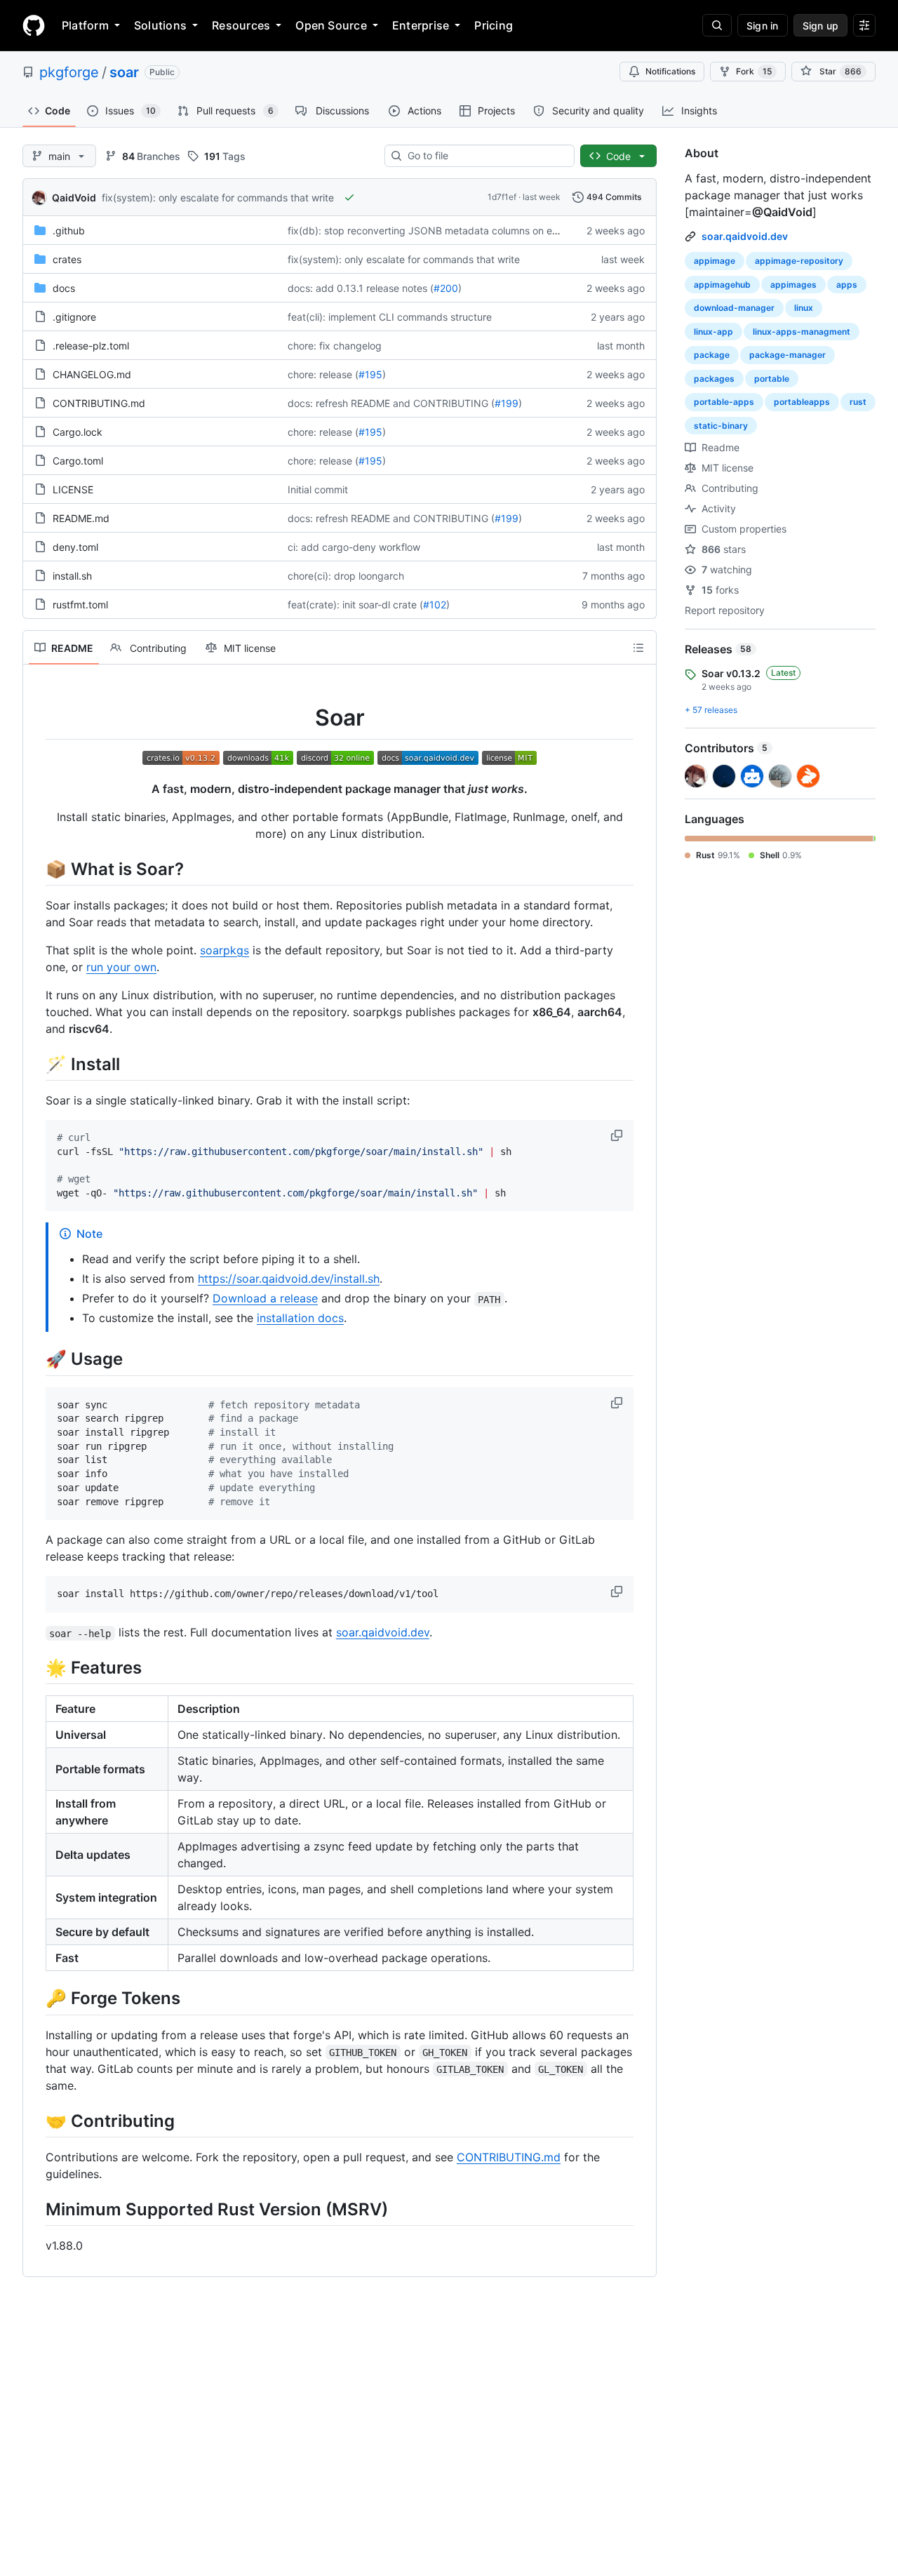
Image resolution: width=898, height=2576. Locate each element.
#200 (446, 288)
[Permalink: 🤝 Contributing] (36, 2121)
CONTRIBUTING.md (99, 403)
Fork (754, 71)
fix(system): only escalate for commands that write (218, 198)
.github (69, 231)
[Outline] (638, 648)
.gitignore (74, 317)
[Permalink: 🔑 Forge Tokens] (36, 1998)
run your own (121, 967)
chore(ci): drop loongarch (346, 576)
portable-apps (724, 402)
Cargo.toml (78, 461)
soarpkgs (224, 950)
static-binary (721, 426)
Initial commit (318, 489)
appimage (715, 261)
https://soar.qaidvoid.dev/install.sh (289, 1279)
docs (64, 288)
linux (804, 308)
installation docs (300, 1318)
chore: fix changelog (335, 346)
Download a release (265, 1298)
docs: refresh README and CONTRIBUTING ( (391, 403)
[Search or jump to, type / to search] (717, 25)
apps (847, 285)
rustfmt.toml (80, 605)
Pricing (494, 25)
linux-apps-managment (802, 332)
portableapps (802, 402)
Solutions (160, 25)
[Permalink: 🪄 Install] (36, 1064)
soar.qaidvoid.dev (383, 1632)
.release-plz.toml (91, 346)
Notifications (670, 71)
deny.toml (75, 547)
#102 (435, 605)
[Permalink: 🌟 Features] (36, 1668)
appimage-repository (799, 261)
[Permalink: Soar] (36, 718)
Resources (241, 25)
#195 (370, 374)
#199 (507, 403)
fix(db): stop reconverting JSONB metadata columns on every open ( (446, 231)
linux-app (713, 332)
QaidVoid (74, 198)
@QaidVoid (782, 212)
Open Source (331, 25)
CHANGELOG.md (92, 374)
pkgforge (69, 72)
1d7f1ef (502, 197)
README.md (81, 518)
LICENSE (73, 489)
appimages (793, 285)
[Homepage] (34, 25)
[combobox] (485, 156)
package (712, 355)
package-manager (788, 355)
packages (714, 379)
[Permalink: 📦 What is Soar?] (36, 869)
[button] (618, 1135)
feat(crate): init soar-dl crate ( (355, 605)
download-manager (734, 308)
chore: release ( (323, 374)
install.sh (72, 576)
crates (67, 259)
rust (858, 402)
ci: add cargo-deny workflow (354, 547)
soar (124, 72)
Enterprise (421, 25)
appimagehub (722, 285)
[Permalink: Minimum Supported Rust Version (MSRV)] (36, 2209)
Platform (85, 25)
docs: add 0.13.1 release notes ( (361, 288)
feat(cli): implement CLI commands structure (390, 317)
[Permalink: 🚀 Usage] (36, 1359)
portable (772, 379)
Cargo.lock (78, 432)
